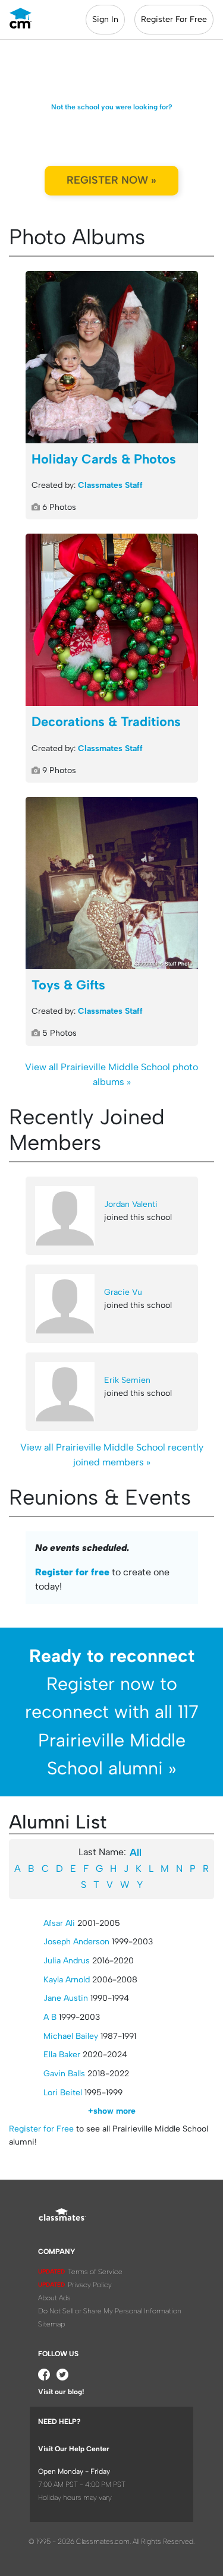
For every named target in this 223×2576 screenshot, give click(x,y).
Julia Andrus (67, 1961)
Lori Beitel (63, 2093)
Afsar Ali (59, 1923)
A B (50, 2017)
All (136, 1853)
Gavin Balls (64, 2074)
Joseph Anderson (76, 1942)
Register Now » (111, 180)
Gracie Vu (123, 1292)
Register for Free (41, 2129)
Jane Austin (66, 1998)
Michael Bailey (71, 2036)
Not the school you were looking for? (112, 107)
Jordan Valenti (131, 1204)
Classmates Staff (110, 485)
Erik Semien (127, 1380)
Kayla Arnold (67, 1980)
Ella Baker (62, 2055)
